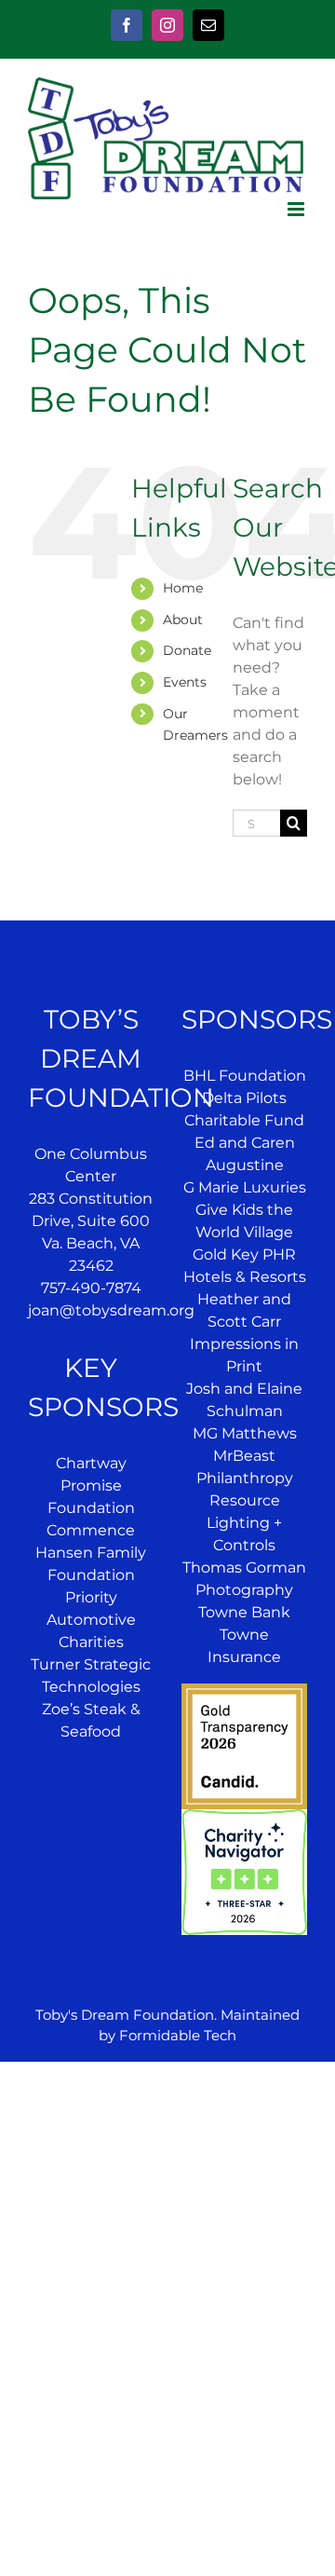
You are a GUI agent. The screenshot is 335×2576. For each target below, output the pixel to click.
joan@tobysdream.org (111, 1310)
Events (185, 682)
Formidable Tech (178, 2035)
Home (183, 588)
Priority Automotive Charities (91, 1620)
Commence (91, 1530)
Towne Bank (244, 1612)
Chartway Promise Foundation (91, 1486)
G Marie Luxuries (245, 1187)
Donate (187, 650)
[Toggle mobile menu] (297, 209)
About (183, 620)
